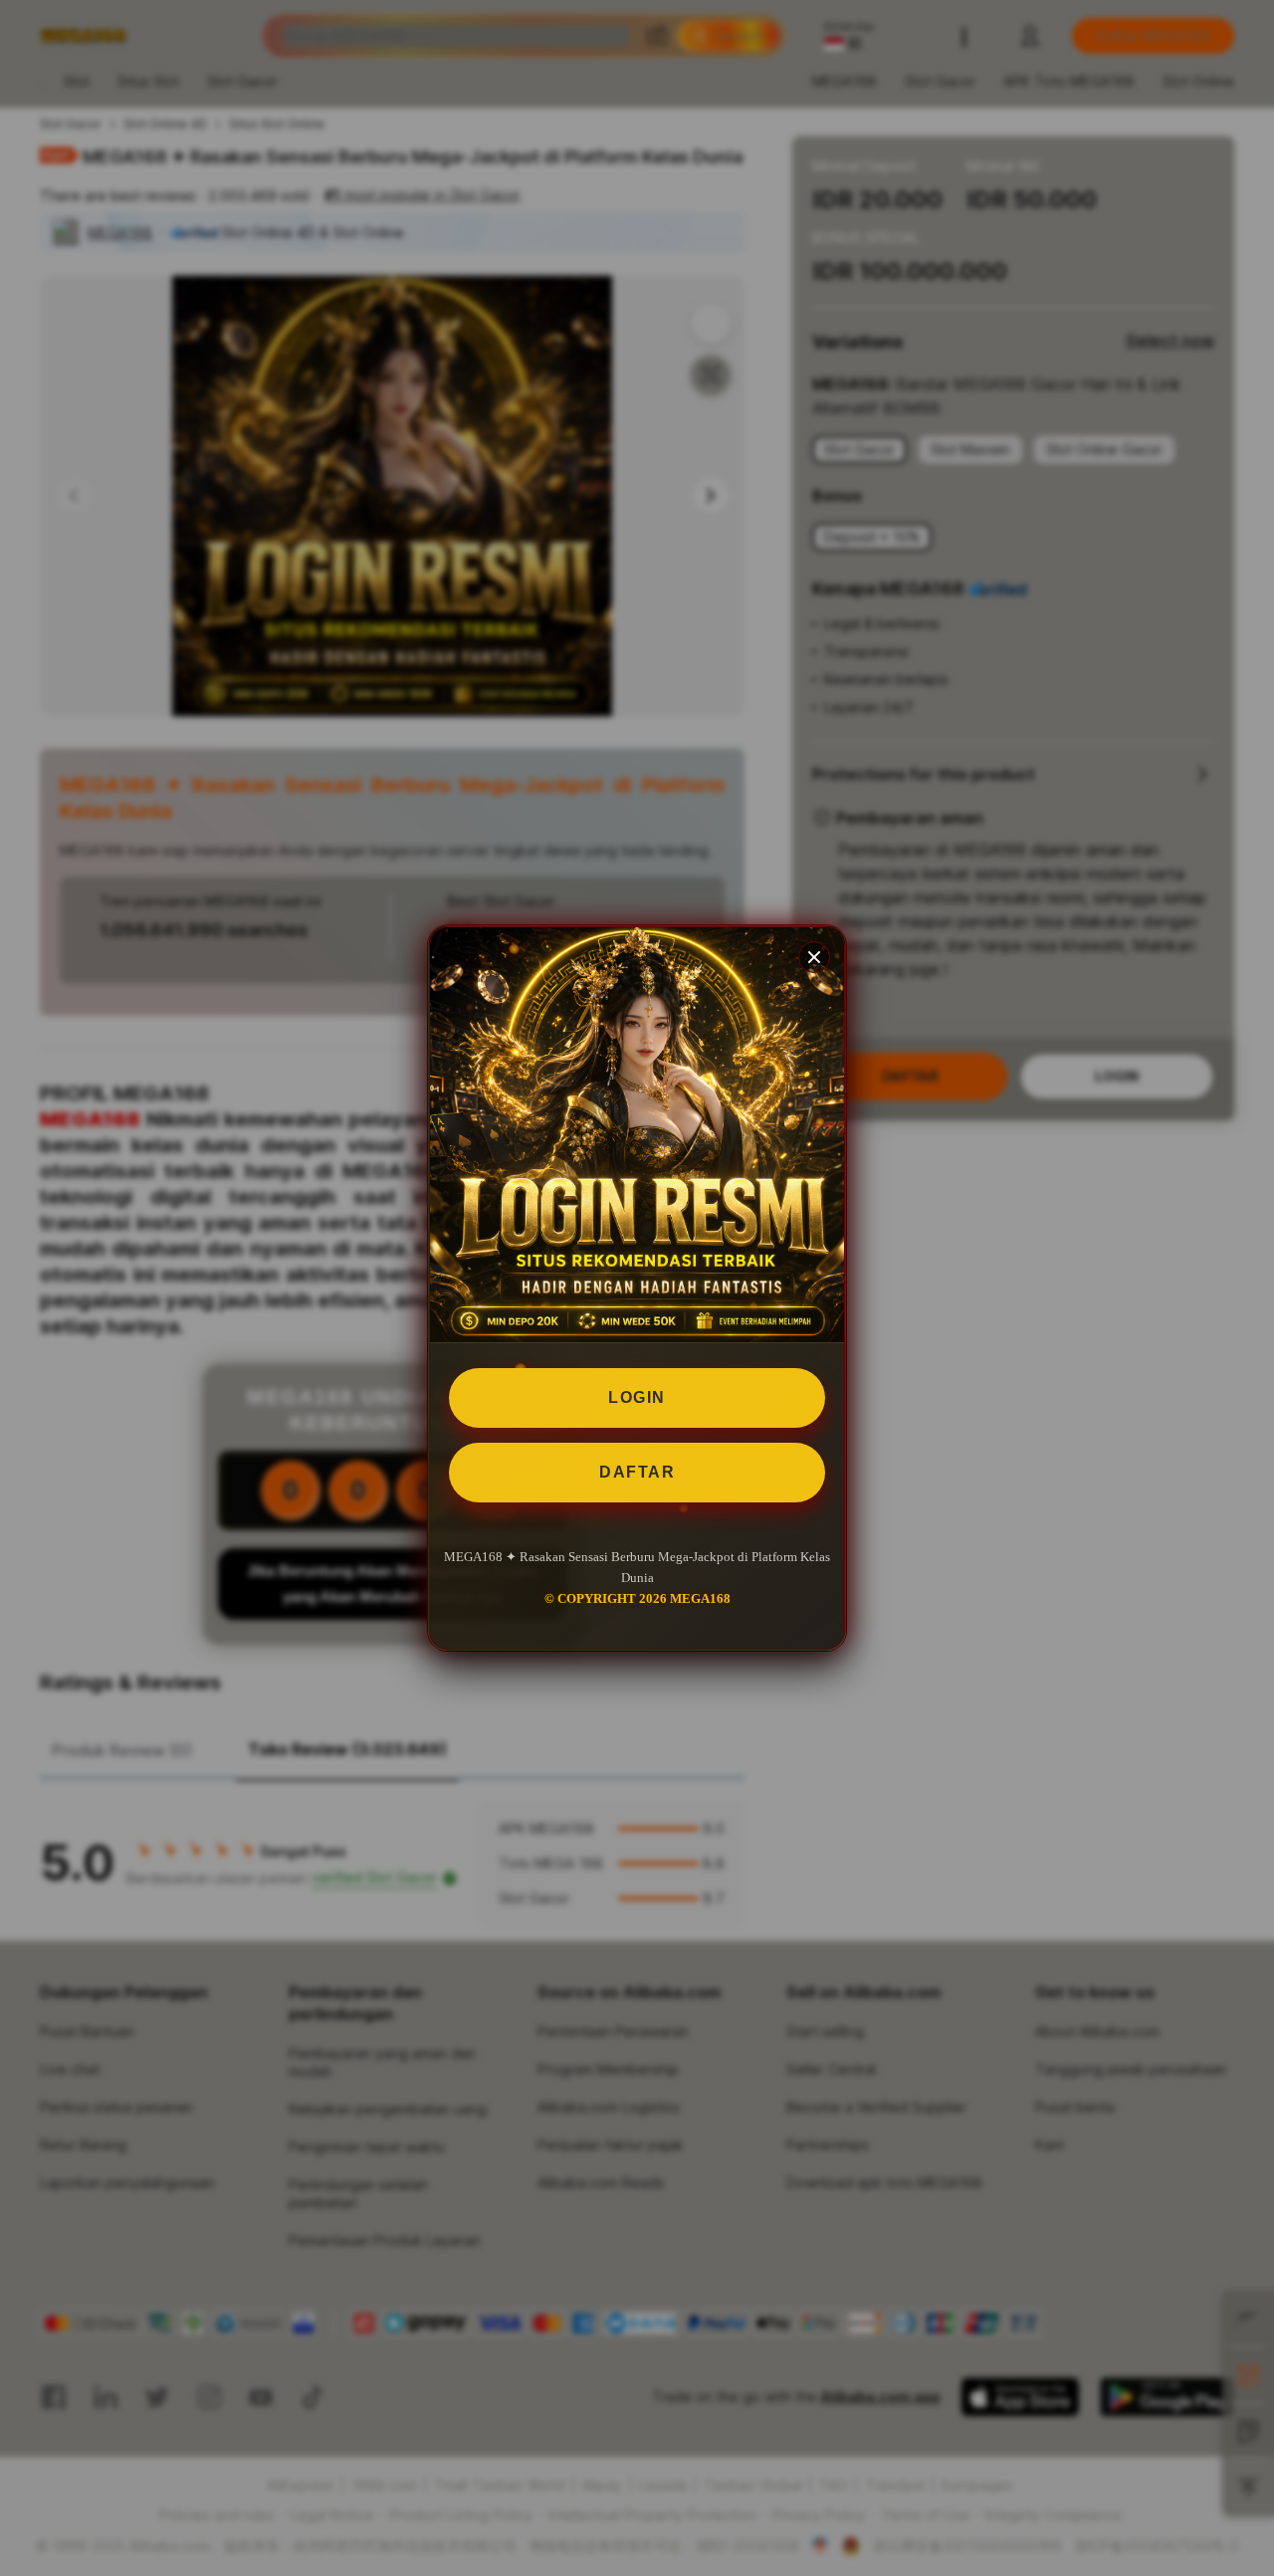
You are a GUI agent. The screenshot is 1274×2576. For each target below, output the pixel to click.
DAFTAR (637, 1472)
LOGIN (637, 1397)
